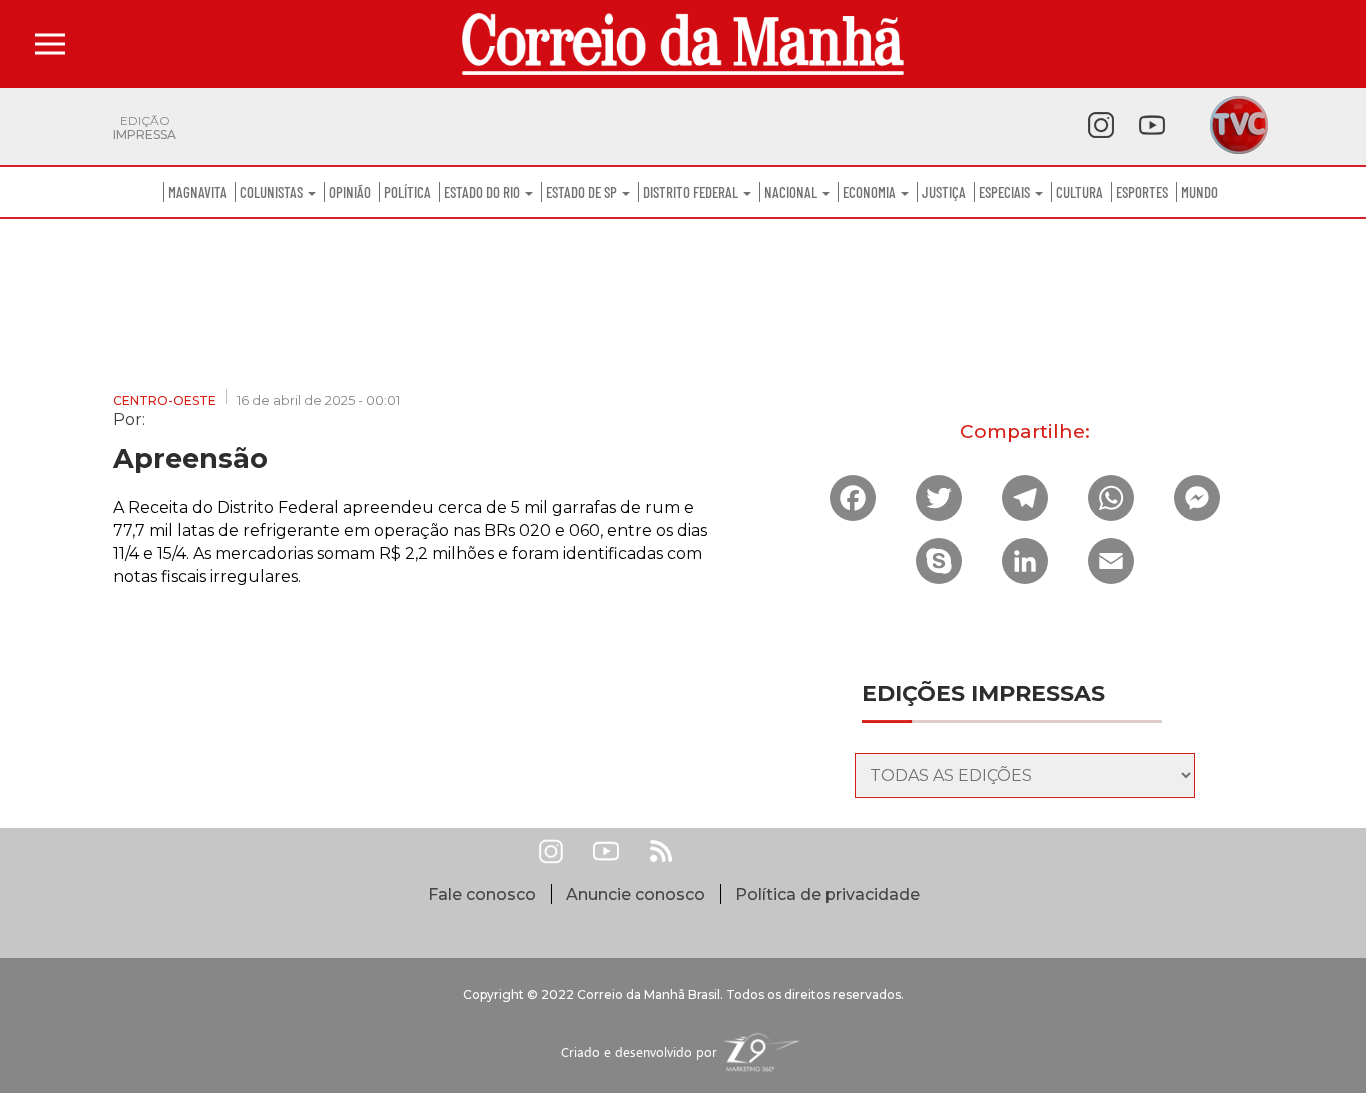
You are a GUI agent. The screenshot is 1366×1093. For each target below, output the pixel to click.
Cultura (1079, 192)
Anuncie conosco (635, 894)
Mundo (1199, 192)
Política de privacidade (827, 894)
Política (407, 192)
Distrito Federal (692, 192)
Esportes (1142, 192)
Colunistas (273, 192)
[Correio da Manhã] (683, 44)
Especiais (1006, 192)
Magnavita (197, 192)
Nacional (792, 192)
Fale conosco (482, 894)
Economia (871, 192)
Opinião (350, 192)
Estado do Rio (483, 192)
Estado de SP (583, 192)
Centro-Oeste (164, 400)
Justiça (944, 192)
